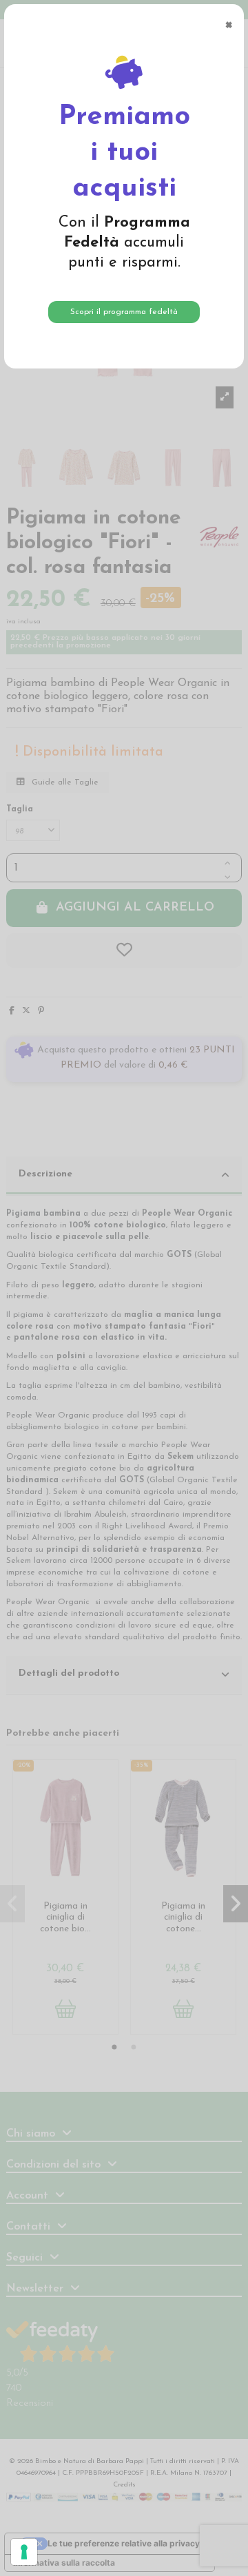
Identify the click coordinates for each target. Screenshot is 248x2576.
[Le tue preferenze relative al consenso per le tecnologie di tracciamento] (24, 2552)
